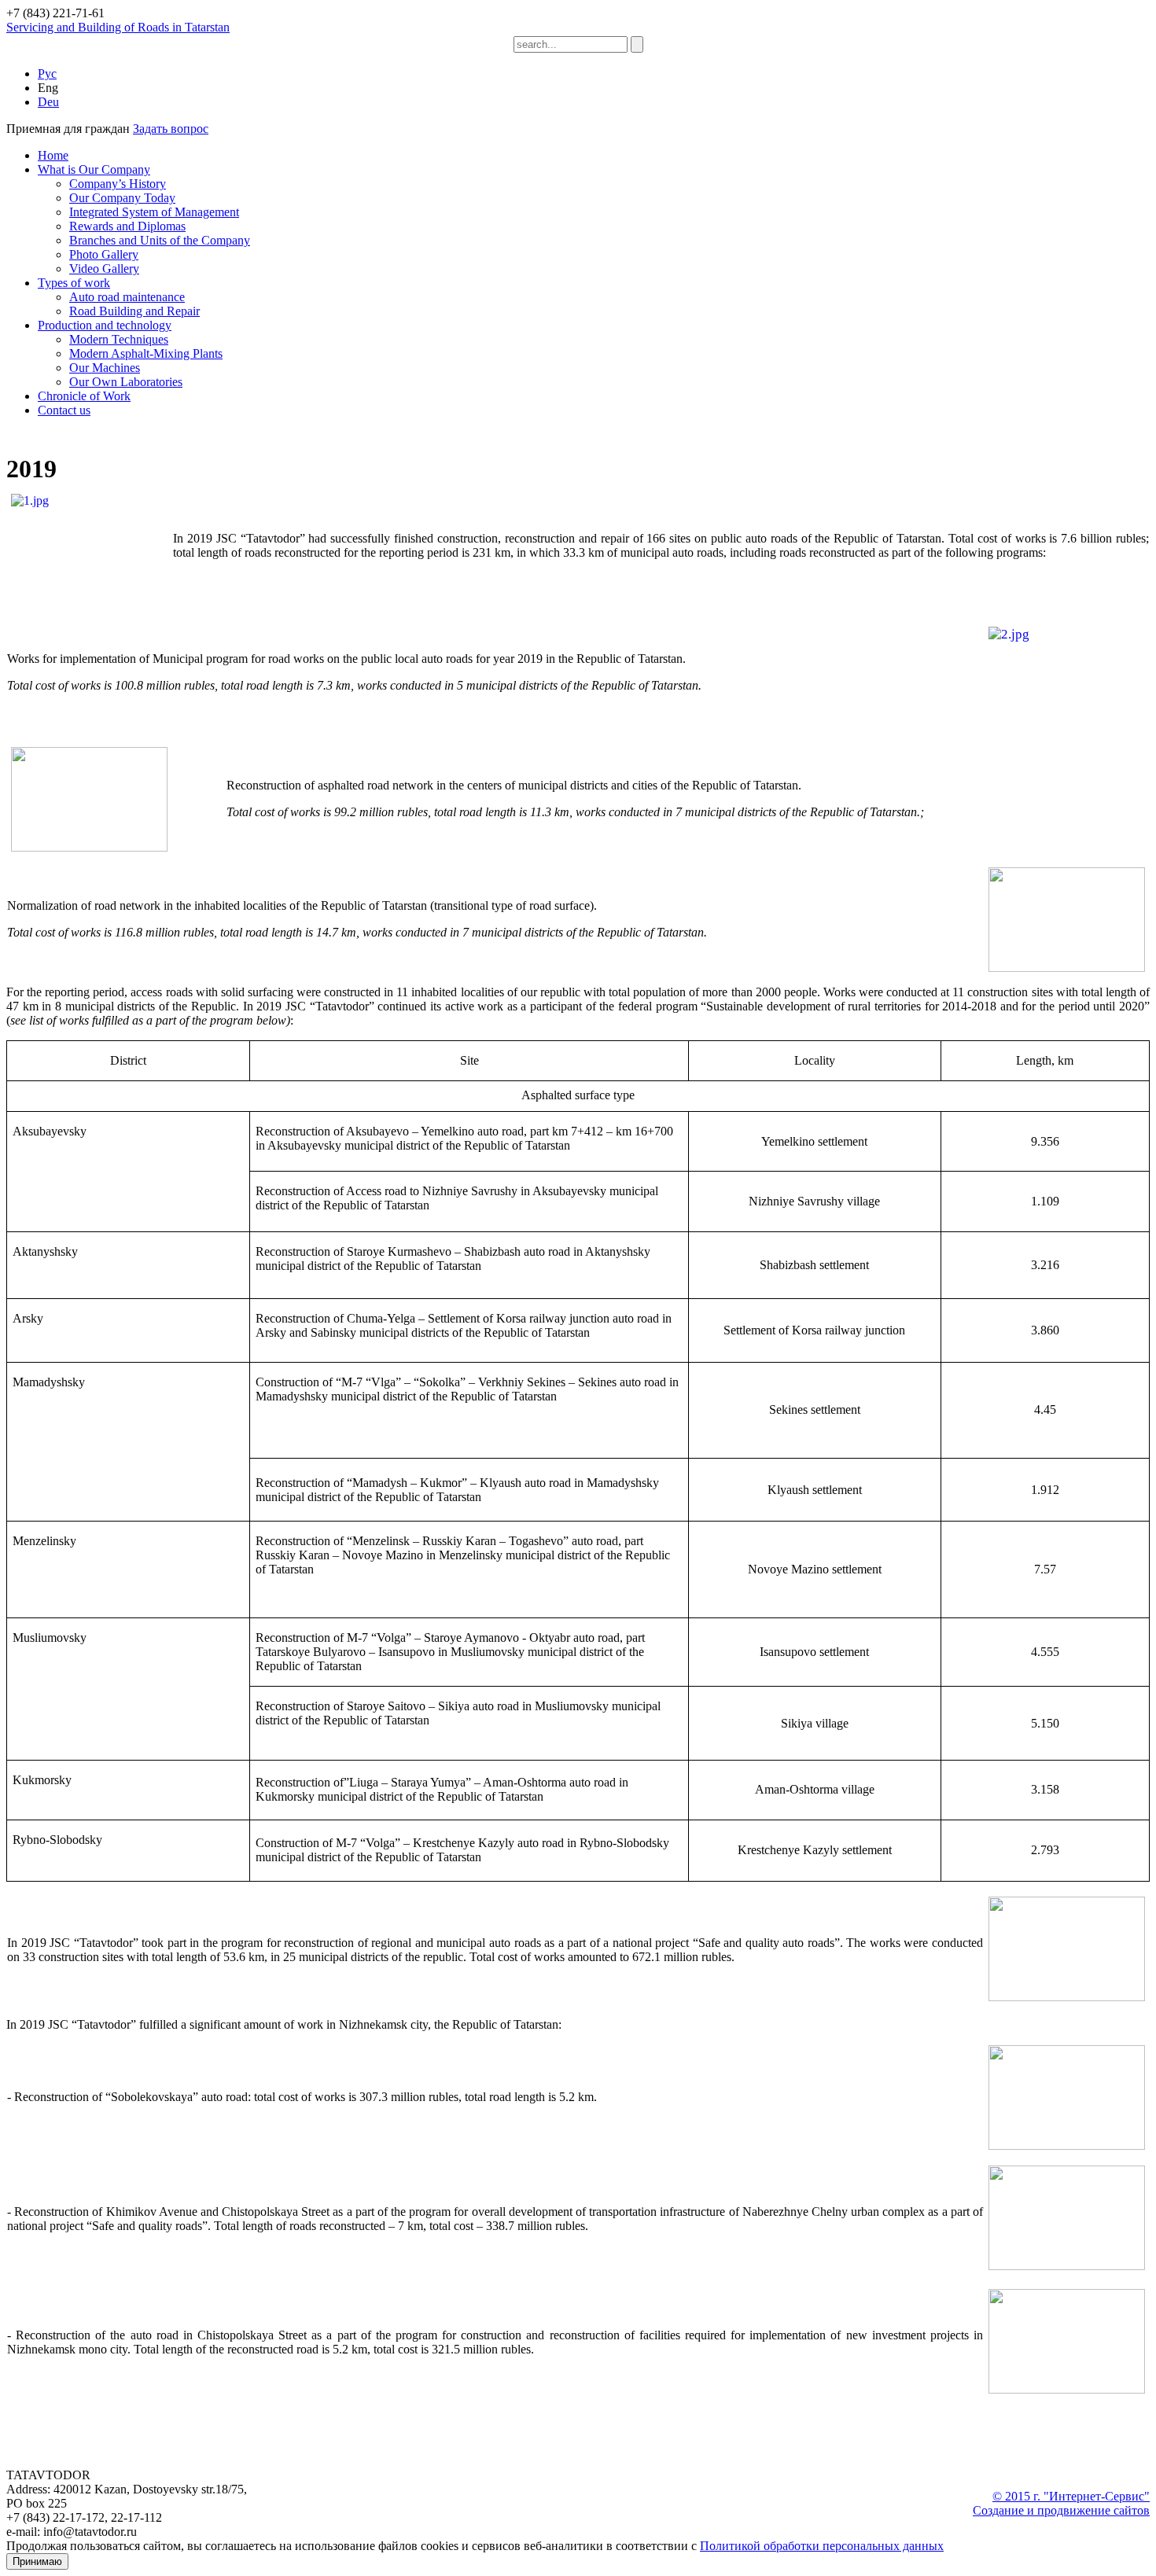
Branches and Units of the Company (160, 240)
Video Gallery (104, 269)
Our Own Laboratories (126, 382)
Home (53, 155)
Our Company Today (122, 198)
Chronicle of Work (84, 396)
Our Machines (105, 368)
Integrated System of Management (154, 212)
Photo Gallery (104, 254)
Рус (47, 74)
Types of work (74, 283)
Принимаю (37, 2561)
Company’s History (118, 184)
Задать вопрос (171, 129)
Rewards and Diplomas (127, 226)
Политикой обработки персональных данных (822, 2546)
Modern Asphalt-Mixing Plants (146, 353)
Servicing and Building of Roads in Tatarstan (118, 27)
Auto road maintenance (127, 297)
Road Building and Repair (134, 311)
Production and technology (105, 325)
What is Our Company (94, 169)
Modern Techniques (119, 339)
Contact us (64, 410)
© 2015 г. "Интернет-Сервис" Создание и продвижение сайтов (1061, 2503)
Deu (48, 102)
